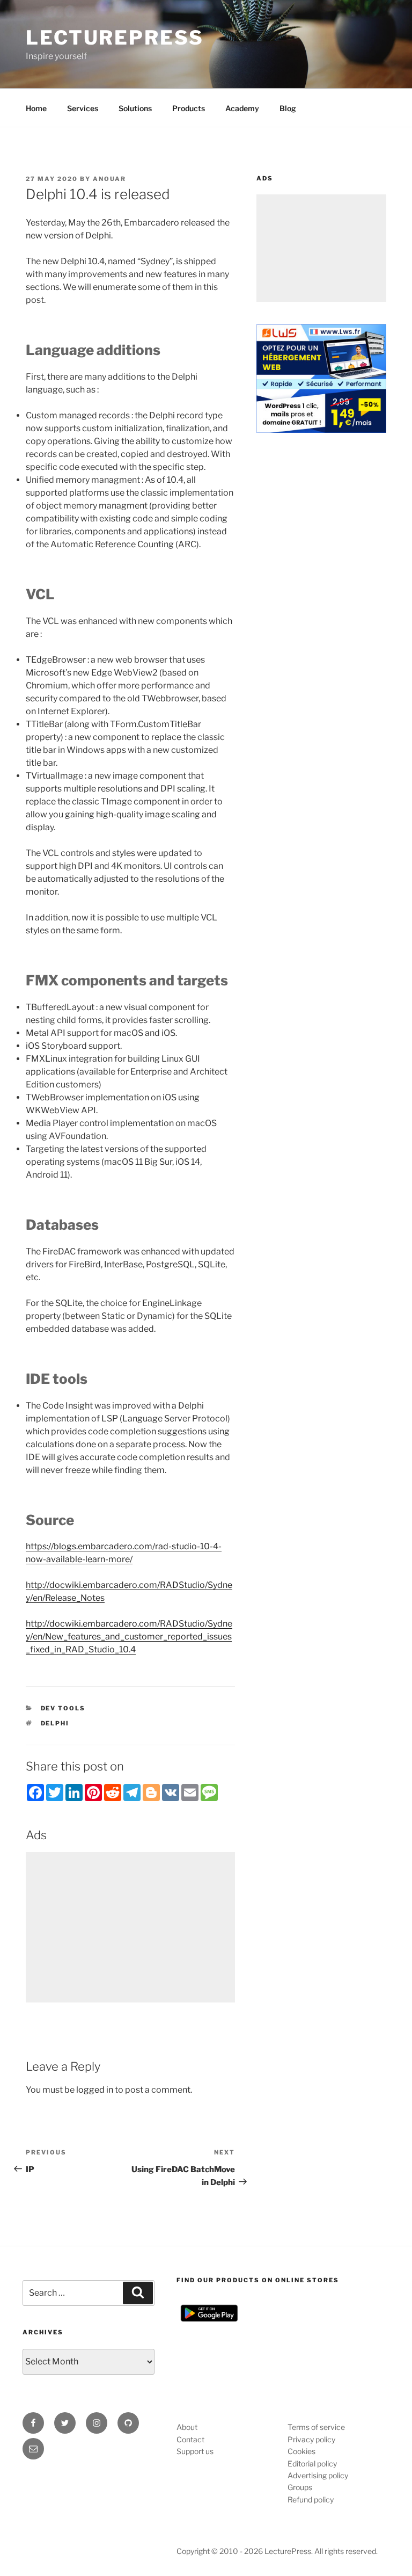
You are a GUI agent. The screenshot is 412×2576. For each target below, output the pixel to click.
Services (83, 108)
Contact (190, 2439)
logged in (95, 2090)
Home (36, 108)
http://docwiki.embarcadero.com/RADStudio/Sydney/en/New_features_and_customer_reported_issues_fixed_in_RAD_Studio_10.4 (129, 1637)
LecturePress (115, 38)
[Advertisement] (130, 1927)
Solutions (135, 108)
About (187, 2427)
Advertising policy (318, 2475)
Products (189, 108)
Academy (242, 108)
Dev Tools (63, 1708)
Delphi (55, 1723)
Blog (288, 108)
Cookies (301, 2451)
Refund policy (311, 2499)
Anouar (109, 179)
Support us (195, 2451)
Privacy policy (311, 2439)
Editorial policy (312, 2463)
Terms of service (316, 2427)
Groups (300, 2487)
